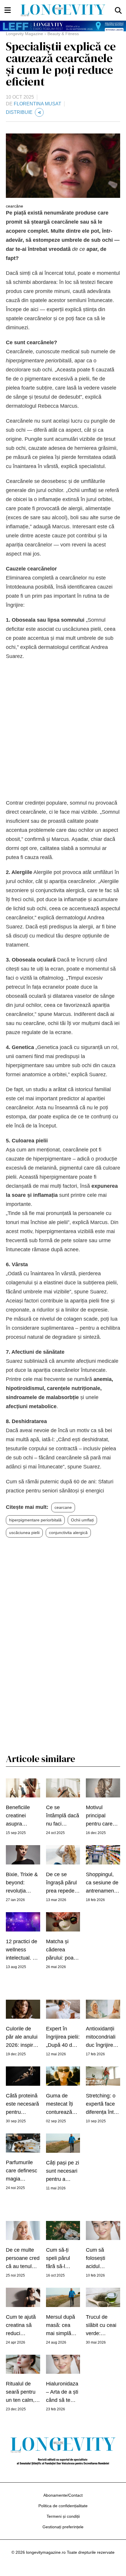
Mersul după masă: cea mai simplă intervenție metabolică (61, 2326)
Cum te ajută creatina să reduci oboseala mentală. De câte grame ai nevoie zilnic (22, 2326)
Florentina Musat (38, 104)
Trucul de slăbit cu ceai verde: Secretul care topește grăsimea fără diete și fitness (103, 2326)
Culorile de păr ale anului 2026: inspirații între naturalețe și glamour (23, 2037)
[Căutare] (118, 10)
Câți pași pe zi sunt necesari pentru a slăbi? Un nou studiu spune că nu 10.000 (63, 2171)
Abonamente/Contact (63, 2495)
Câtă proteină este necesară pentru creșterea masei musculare (22, 2104)
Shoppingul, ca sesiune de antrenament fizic (102, 1883)
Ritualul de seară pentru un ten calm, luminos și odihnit (21, 2392)
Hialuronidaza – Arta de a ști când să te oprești (62, 2392)
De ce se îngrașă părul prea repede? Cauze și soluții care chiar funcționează (62, 1883)
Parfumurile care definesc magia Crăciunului (22, 2171)
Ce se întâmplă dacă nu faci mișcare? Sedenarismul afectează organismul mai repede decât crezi (63, 1816)
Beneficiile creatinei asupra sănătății (18, 1816)
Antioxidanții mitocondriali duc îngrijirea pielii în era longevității (101, 2037)
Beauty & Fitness (63, 34)
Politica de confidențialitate (63, 2506)
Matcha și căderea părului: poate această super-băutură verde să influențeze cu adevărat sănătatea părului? (62, 1950)
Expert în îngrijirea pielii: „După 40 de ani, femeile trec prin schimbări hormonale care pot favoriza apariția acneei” (63, 2037)
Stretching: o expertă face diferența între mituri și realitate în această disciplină (102, 2104)
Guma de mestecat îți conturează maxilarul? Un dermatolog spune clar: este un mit (62, 2104)
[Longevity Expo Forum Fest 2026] (63, 26)
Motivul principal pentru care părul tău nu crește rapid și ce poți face (102, 1816)
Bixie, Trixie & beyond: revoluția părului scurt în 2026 (22, 1883)
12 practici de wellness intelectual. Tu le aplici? (22, 1950)
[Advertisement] (63, 730)
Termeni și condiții (63, 2516)
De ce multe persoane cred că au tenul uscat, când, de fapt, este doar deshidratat (23, 2259)
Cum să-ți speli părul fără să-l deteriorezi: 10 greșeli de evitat (63, 2259)
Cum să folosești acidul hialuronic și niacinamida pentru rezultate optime (100, 2259)
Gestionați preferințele (63, 2527)
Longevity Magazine (24, 34)
